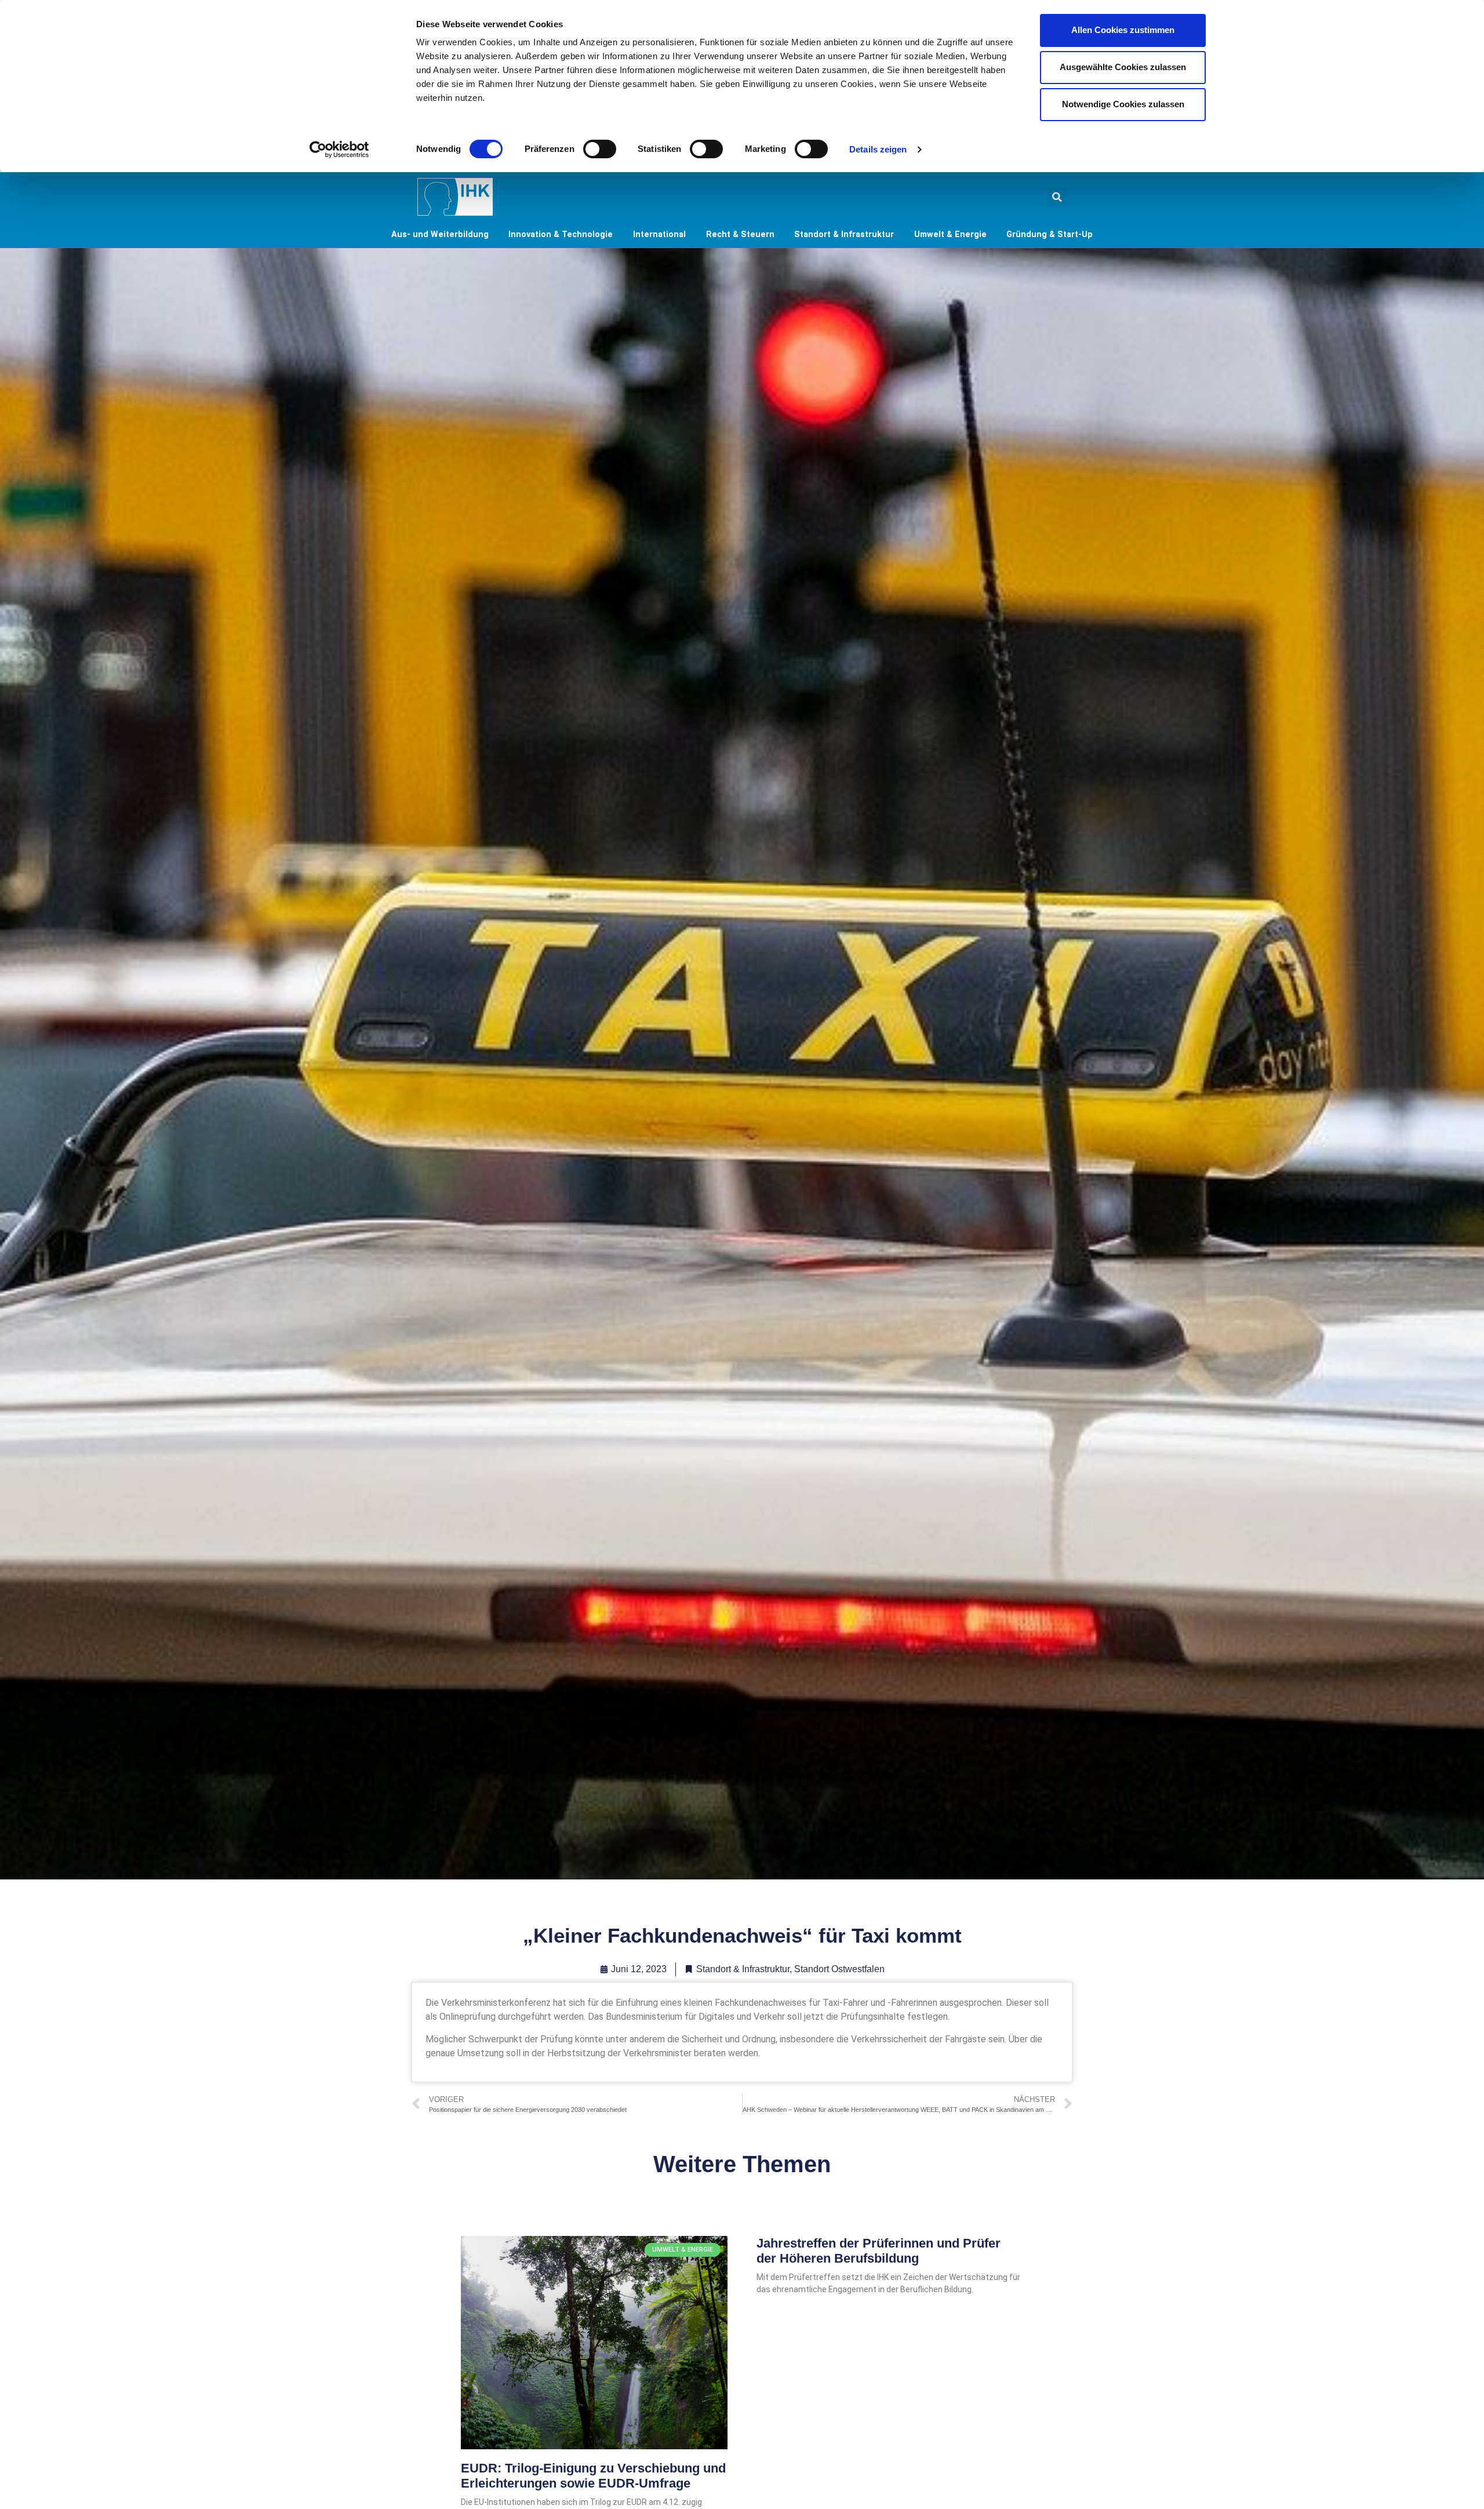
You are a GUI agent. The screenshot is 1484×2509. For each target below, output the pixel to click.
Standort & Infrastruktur (844, 234)
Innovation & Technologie (561, 234)
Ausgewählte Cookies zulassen (1123, 67)
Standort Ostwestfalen (839, 1969)
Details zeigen (878, 149)
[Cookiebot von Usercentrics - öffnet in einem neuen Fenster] (339, 150)
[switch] (600, 149)
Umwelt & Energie (950, 234)
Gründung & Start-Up (1050, 234)
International (659, 234)
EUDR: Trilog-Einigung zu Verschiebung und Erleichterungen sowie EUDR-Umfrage (593, 2476)
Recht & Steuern (740, 234)
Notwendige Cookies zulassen (1123, 104)
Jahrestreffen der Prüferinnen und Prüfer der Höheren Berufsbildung (879, 2251)
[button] (1057, 197)
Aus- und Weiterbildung (440, 234)
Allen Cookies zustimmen (1123, 30)
